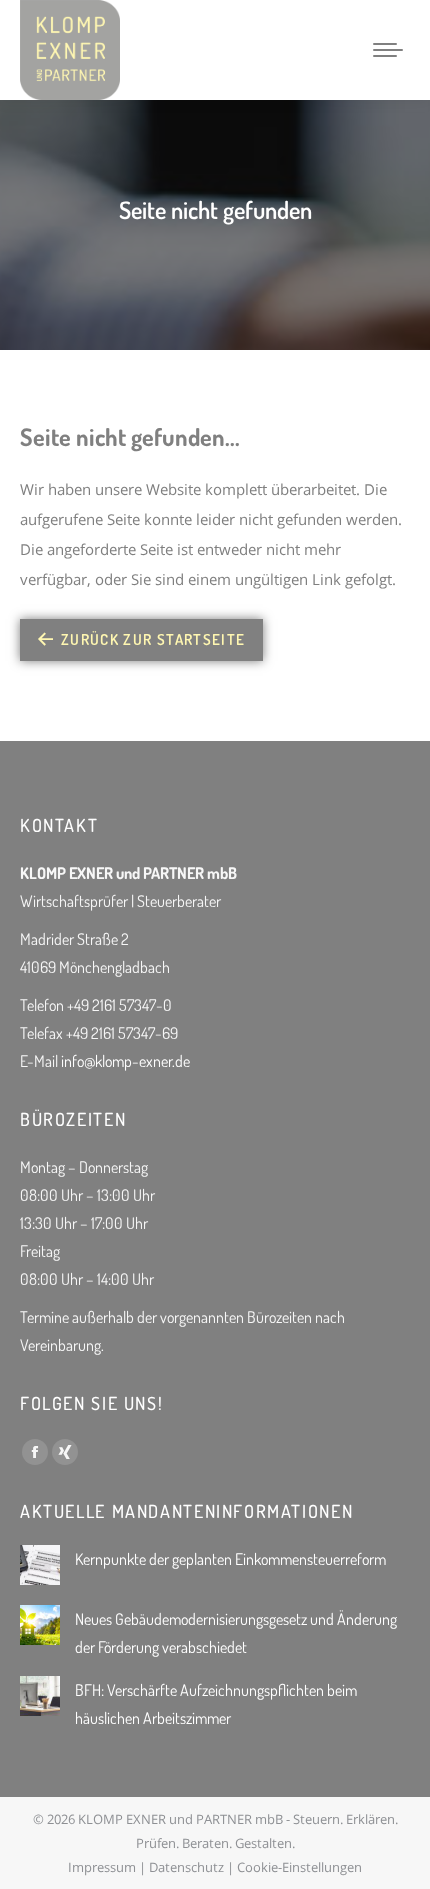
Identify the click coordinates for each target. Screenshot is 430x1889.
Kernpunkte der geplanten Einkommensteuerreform (230, 1559)
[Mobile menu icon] (388, 50)
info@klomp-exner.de (125, 1061)
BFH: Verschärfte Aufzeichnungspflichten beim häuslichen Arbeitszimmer (216, 1704)
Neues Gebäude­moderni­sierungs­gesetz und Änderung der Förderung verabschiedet (236, 1633)
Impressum (102, 1867)
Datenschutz (186, 1867)
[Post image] (40, 1565)
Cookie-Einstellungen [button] (299, 1867)
